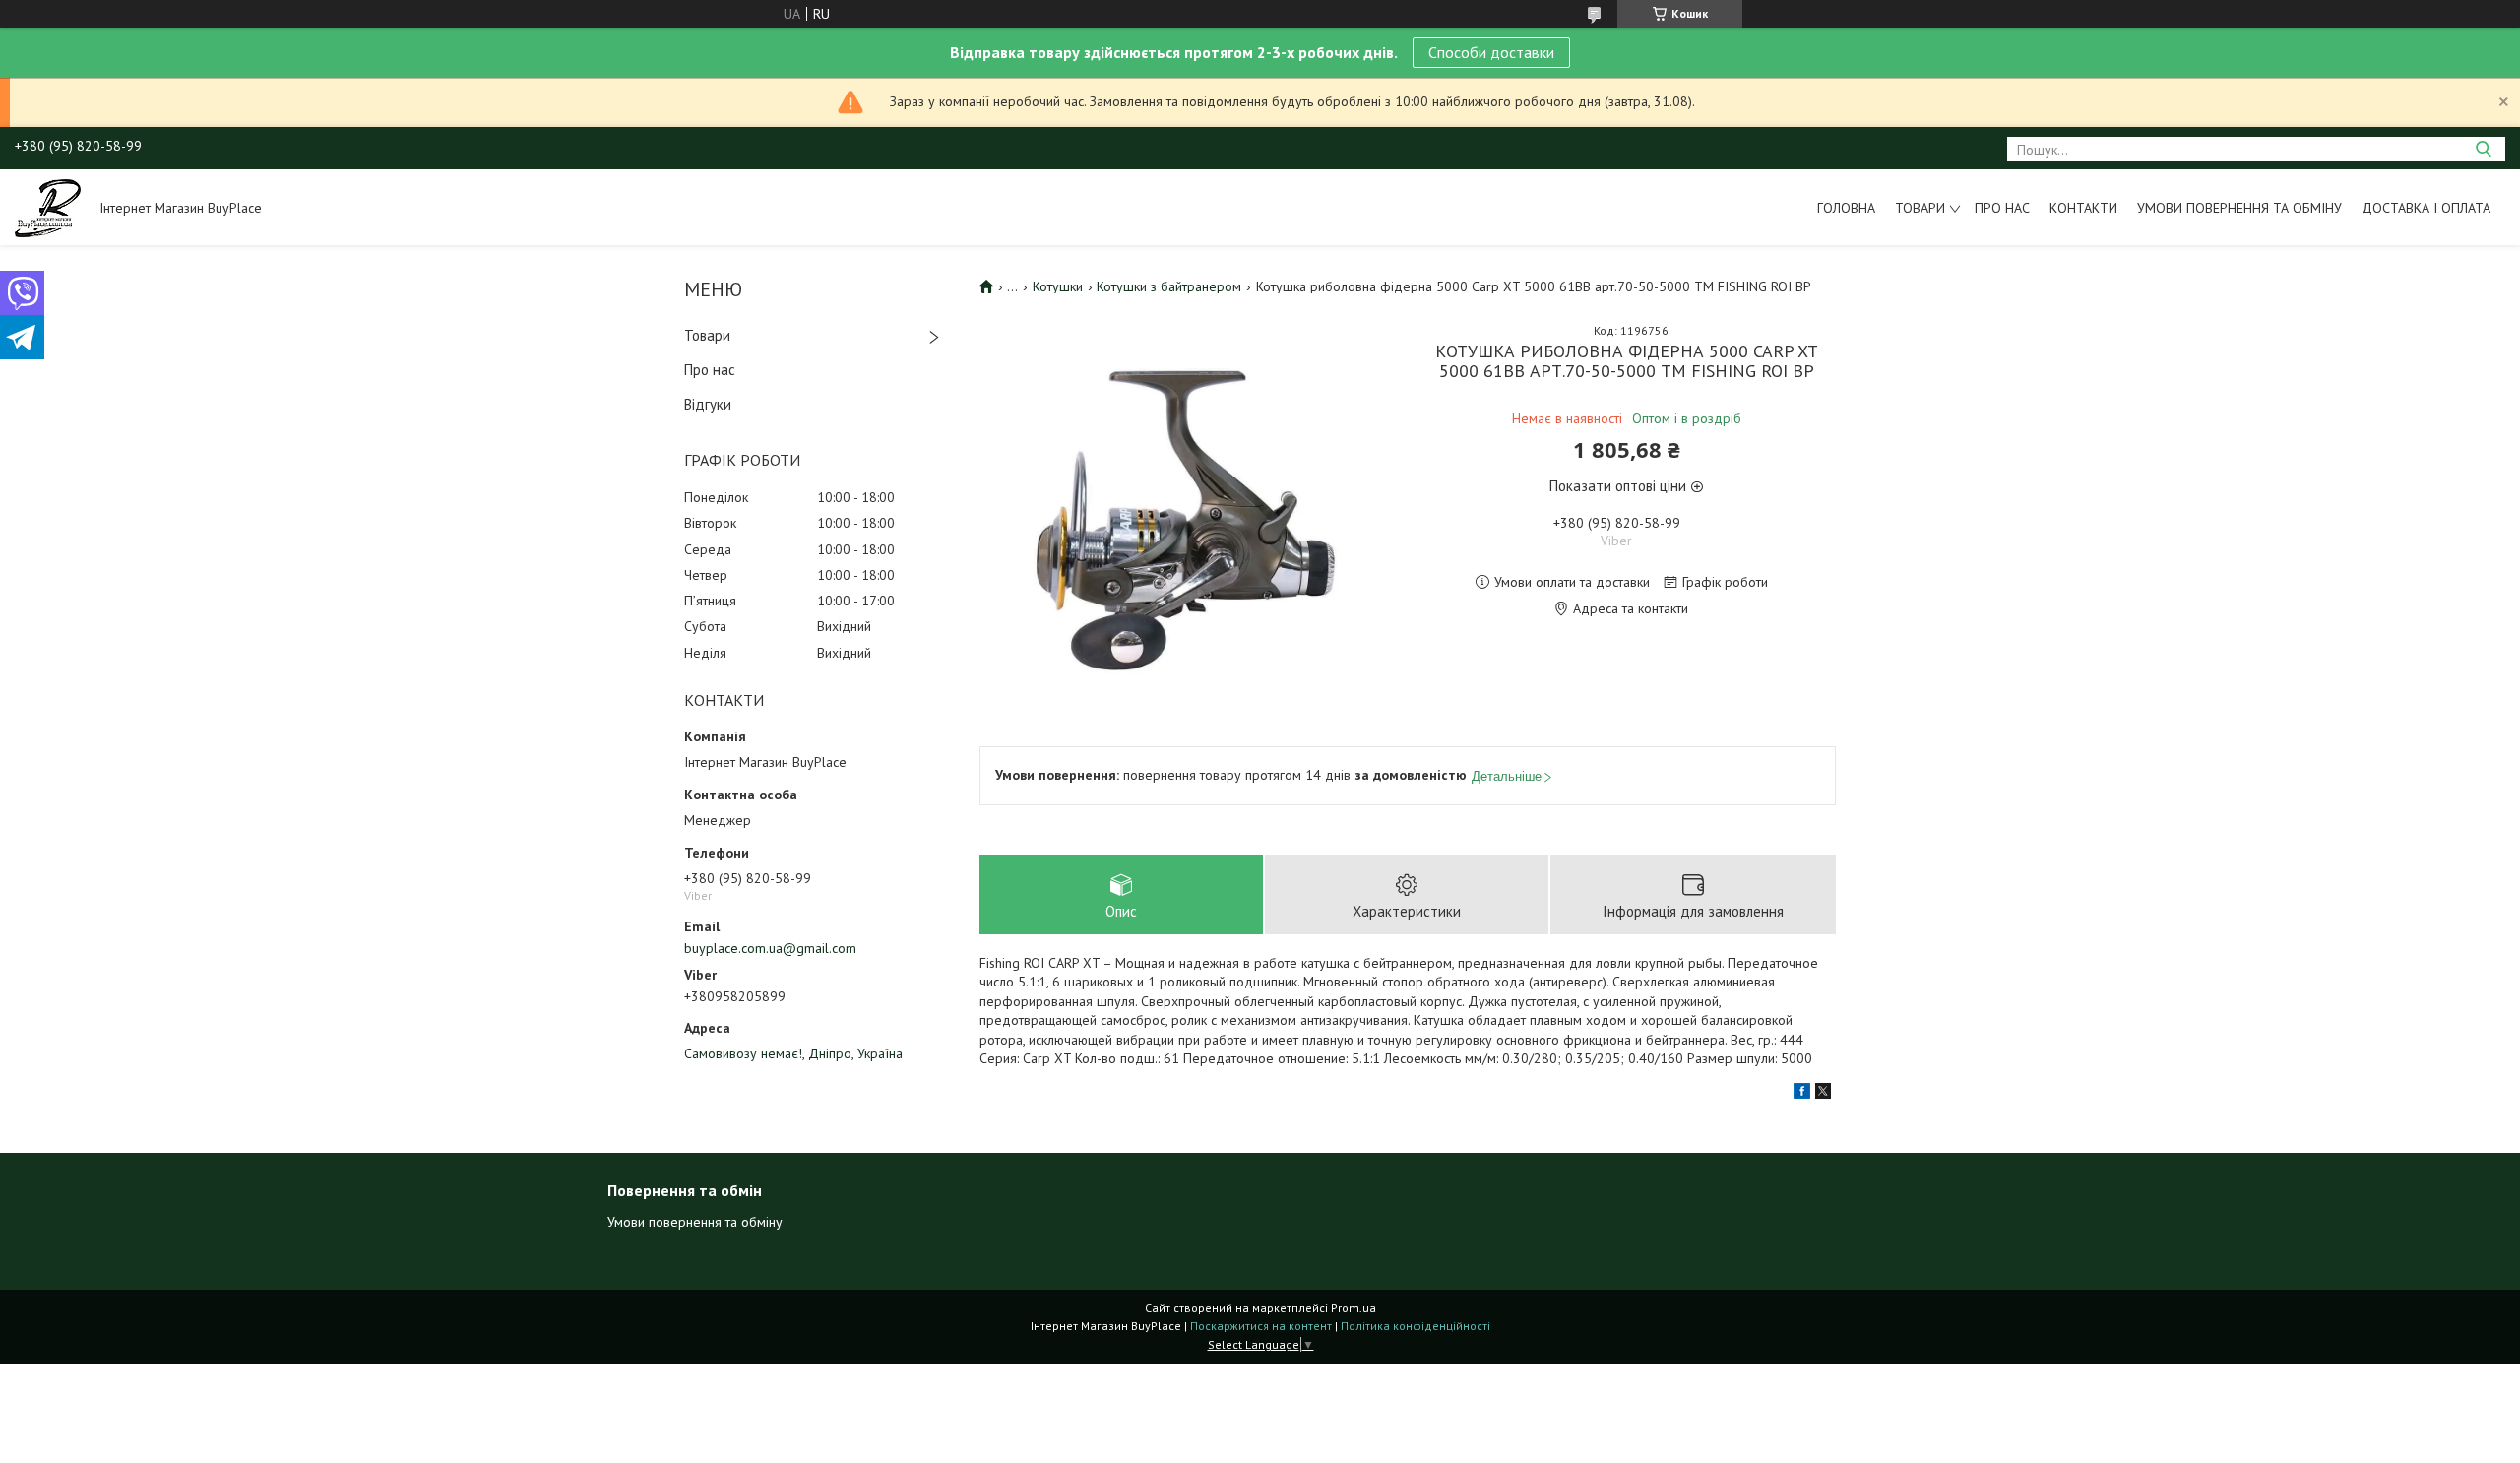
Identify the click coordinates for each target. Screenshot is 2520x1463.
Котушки (1058, 286)
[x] (1823, 1094)
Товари (1920, 208)
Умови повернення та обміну (2239, 208)
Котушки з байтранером (1169, 286)
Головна (1846, 208)
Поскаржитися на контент (1261, 1326)
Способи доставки (1491, 52)
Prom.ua (1354, 1308)
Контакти (2083, 208)
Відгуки (708, 404)
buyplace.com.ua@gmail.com (770, 948)
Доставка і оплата (2426, 208)
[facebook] (1802, 1094)
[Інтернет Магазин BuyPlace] (48, 207)
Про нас (2002, 208)
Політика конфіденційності (1416, 1326)
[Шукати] (2483, 149)
